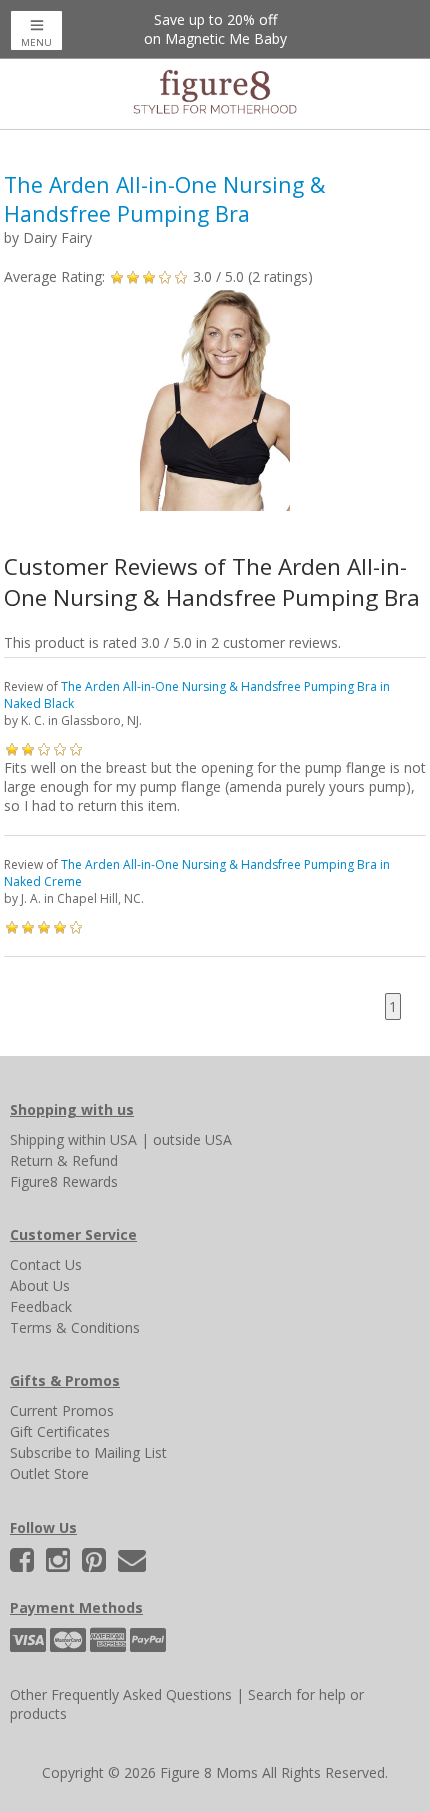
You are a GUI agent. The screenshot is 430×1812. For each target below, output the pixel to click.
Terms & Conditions (75, 1327)
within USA (102, 1139)
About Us (40, 1285)
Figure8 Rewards (64, 1181)
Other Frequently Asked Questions (121, 1694)
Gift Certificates (60, 1431)
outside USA (192, 1139)
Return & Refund (64, 1160)
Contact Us (46, 1264)
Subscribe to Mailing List (88, 1452)
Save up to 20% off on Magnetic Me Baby (215, 29)
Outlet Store (49, 1473)
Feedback (41, 1306)
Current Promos (62, 1410)
